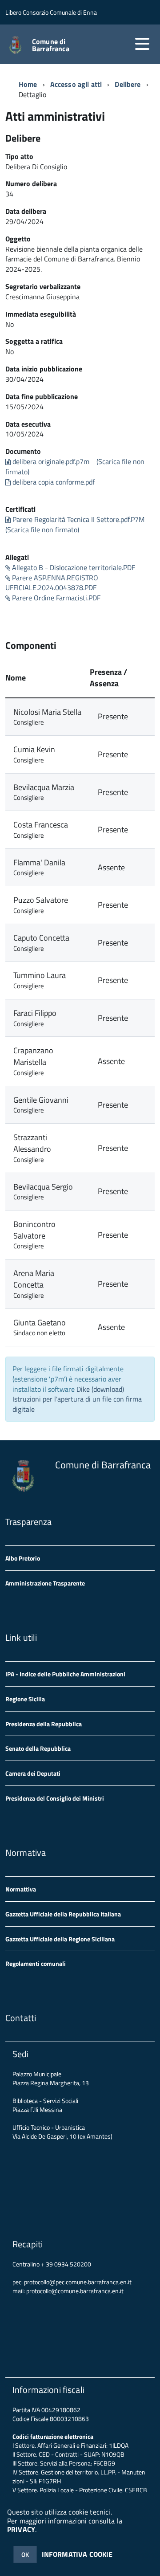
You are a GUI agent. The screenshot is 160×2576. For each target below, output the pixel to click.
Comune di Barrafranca (51, 45)
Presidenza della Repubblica (44, 1724)
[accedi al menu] (142, 44)
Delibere (128, 84)
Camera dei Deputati (33, 1773)
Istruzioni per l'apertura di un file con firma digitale (77, 1404)
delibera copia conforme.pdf (53, 482)
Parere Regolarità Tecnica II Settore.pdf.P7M (78, 519)
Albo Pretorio (23, 1558)
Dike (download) (100, 1389)
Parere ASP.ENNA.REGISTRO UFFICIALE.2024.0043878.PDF (52, 583)
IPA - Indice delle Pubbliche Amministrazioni (65, 1674)
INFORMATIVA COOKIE (77, 2554)
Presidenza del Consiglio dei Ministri (55, 1798)
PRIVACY (21, 2529)
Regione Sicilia (25, 1699)
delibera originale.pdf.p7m (50, 461)
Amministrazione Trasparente (45, 1583)
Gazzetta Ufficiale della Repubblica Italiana (63, 1914)
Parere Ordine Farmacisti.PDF (55, 598)
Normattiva (21, 1889)
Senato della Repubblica (38, 1748)
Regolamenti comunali (36, 1963)
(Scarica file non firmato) (42, 530)
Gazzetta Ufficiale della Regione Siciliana (60, 1939)
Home (28, 84)
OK (25, 2554)
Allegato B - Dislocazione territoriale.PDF (73, 567)
